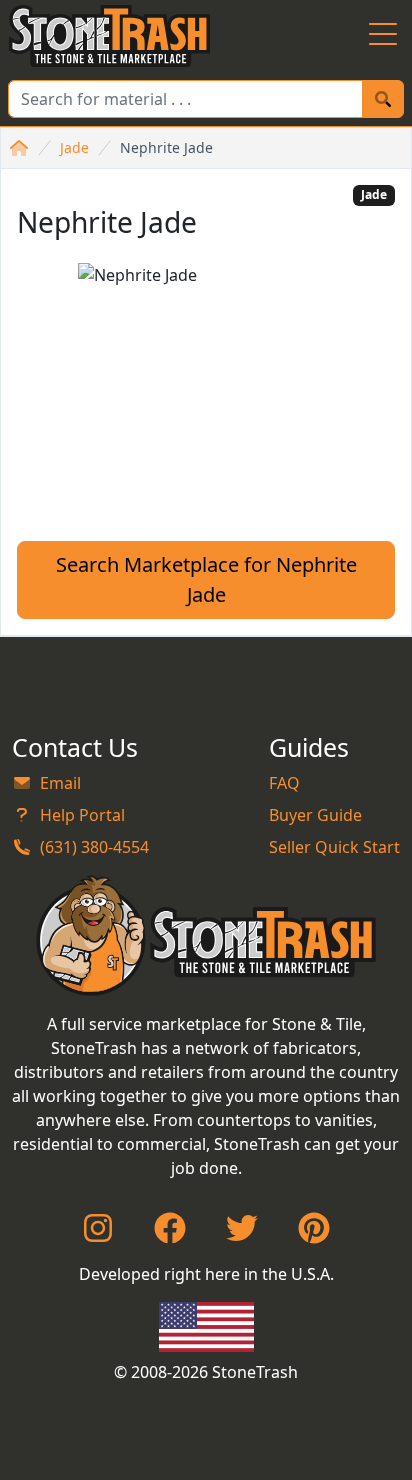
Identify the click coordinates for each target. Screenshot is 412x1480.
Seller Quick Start (334, 847)
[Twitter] (242, 1234)
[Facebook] (170, 1234)
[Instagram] (98, 1234)
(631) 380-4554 (94, 847)
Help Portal (82, 815)
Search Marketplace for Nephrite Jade (206, 579)
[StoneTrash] (206, 935)
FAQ (284, 783)
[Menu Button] (383, 36)
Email (60, 783)
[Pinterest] (314, 1234)
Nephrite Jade (166, 147)
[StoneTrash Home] (109, 36)
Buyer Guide (315, 815)
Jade (74, 147)
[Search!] (383, 99)
